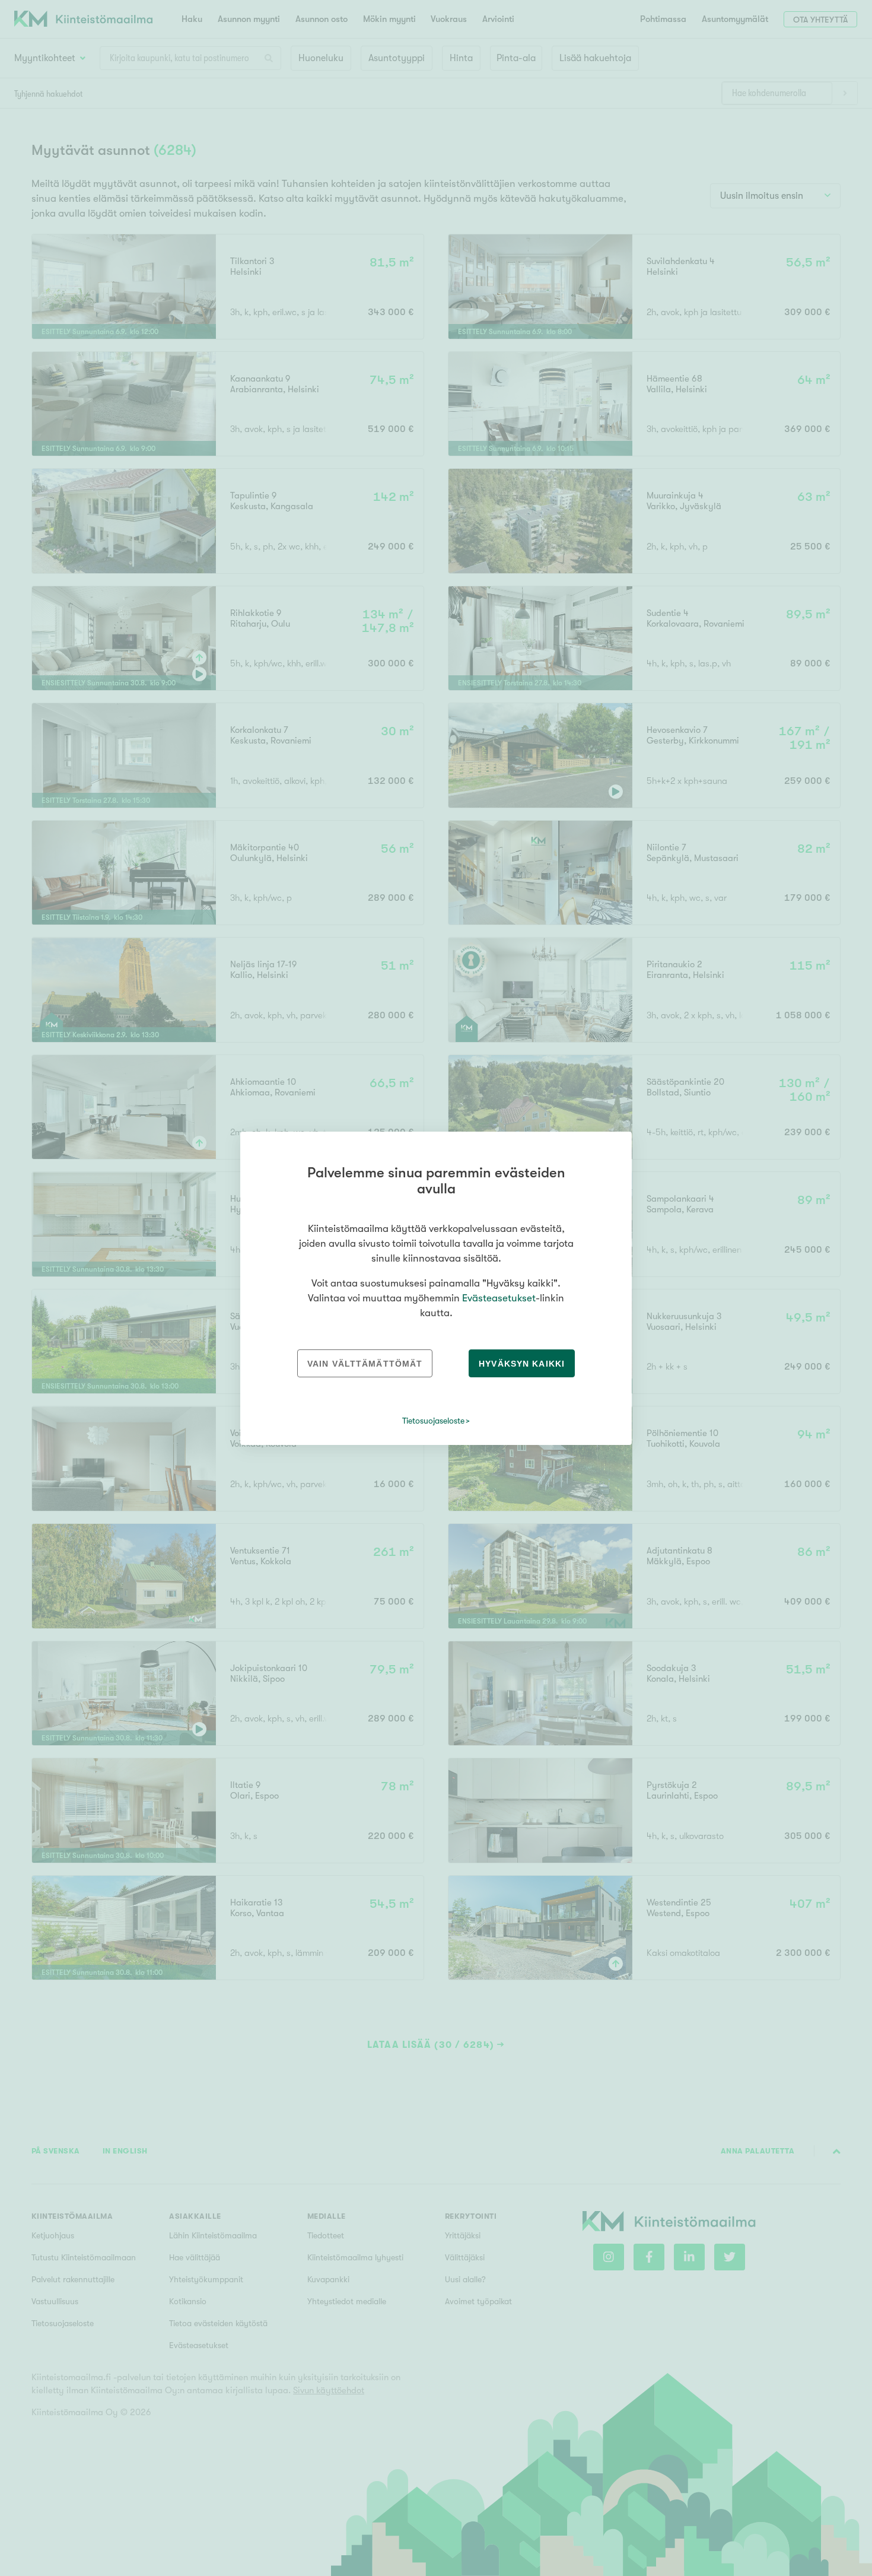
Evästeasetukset (499, 1298)
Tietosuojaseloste (433, 1421)
